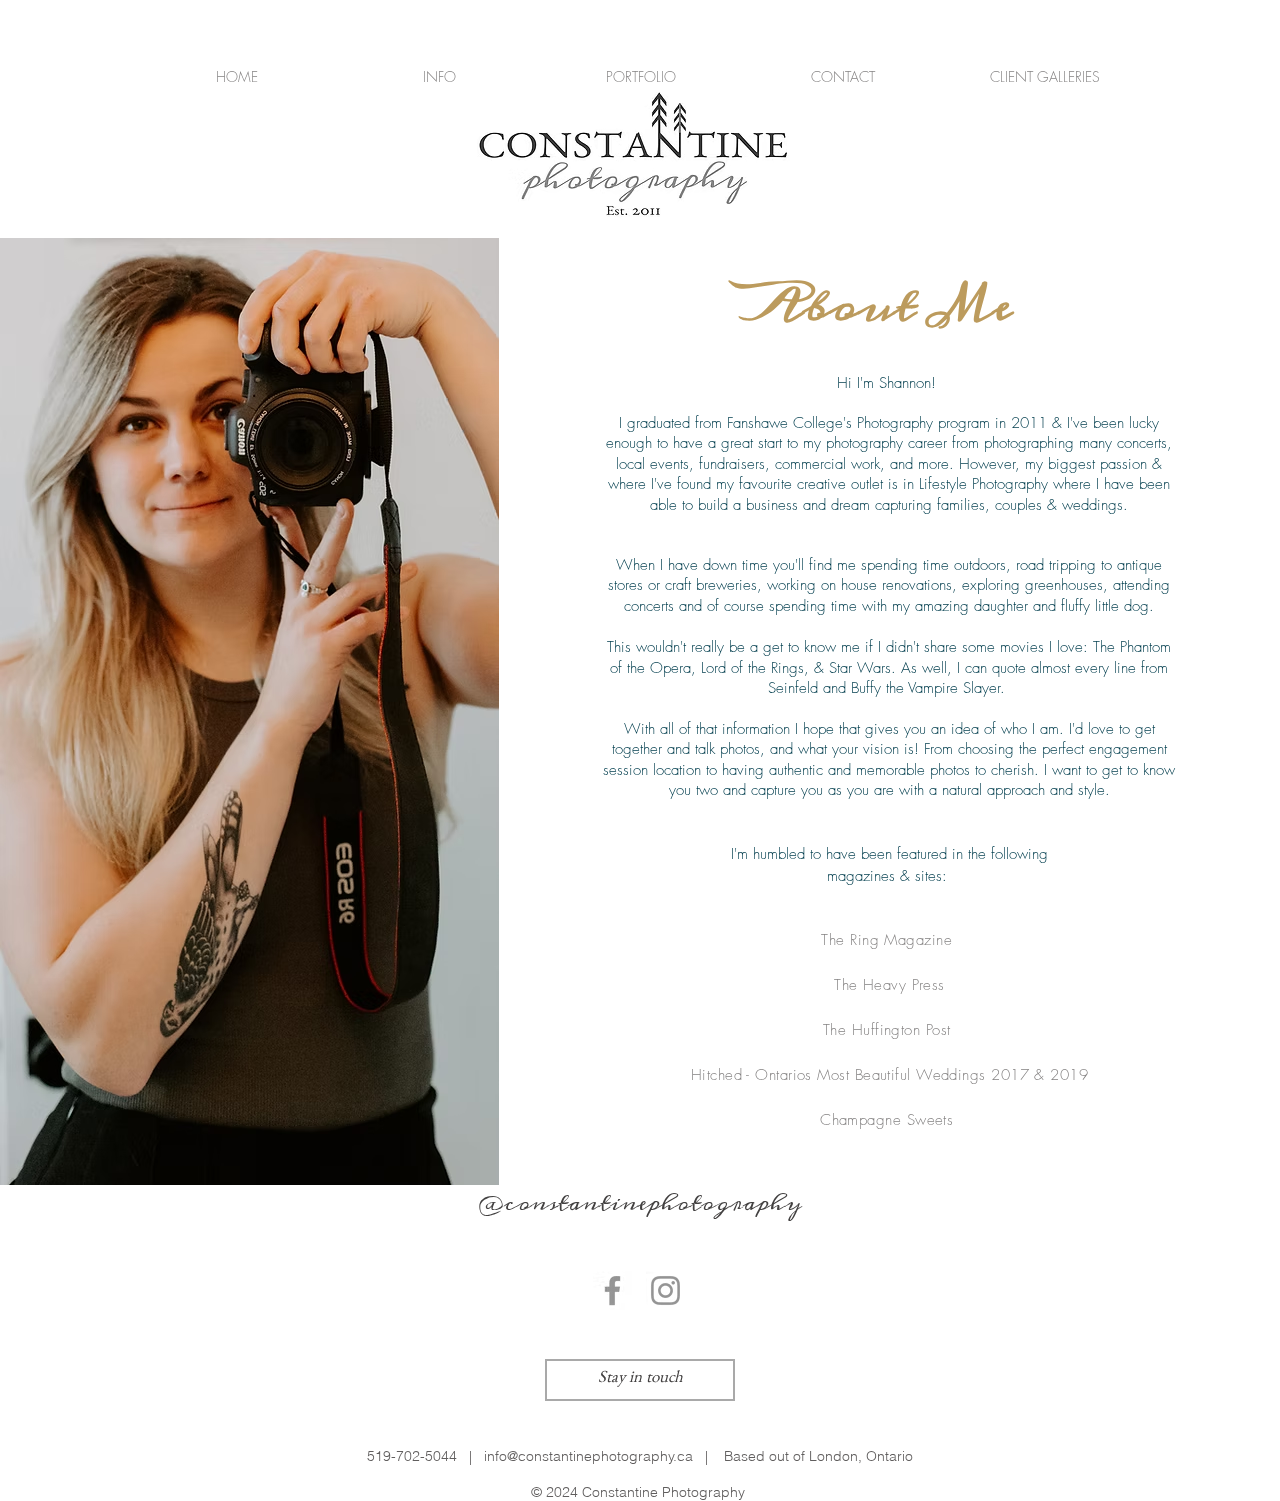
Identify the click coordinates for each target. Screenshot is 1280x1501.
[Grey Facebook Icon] (612, 1290)
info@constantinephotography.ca (588, 1456)
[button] (439, 76)
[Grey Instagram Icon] (665, 1290)
